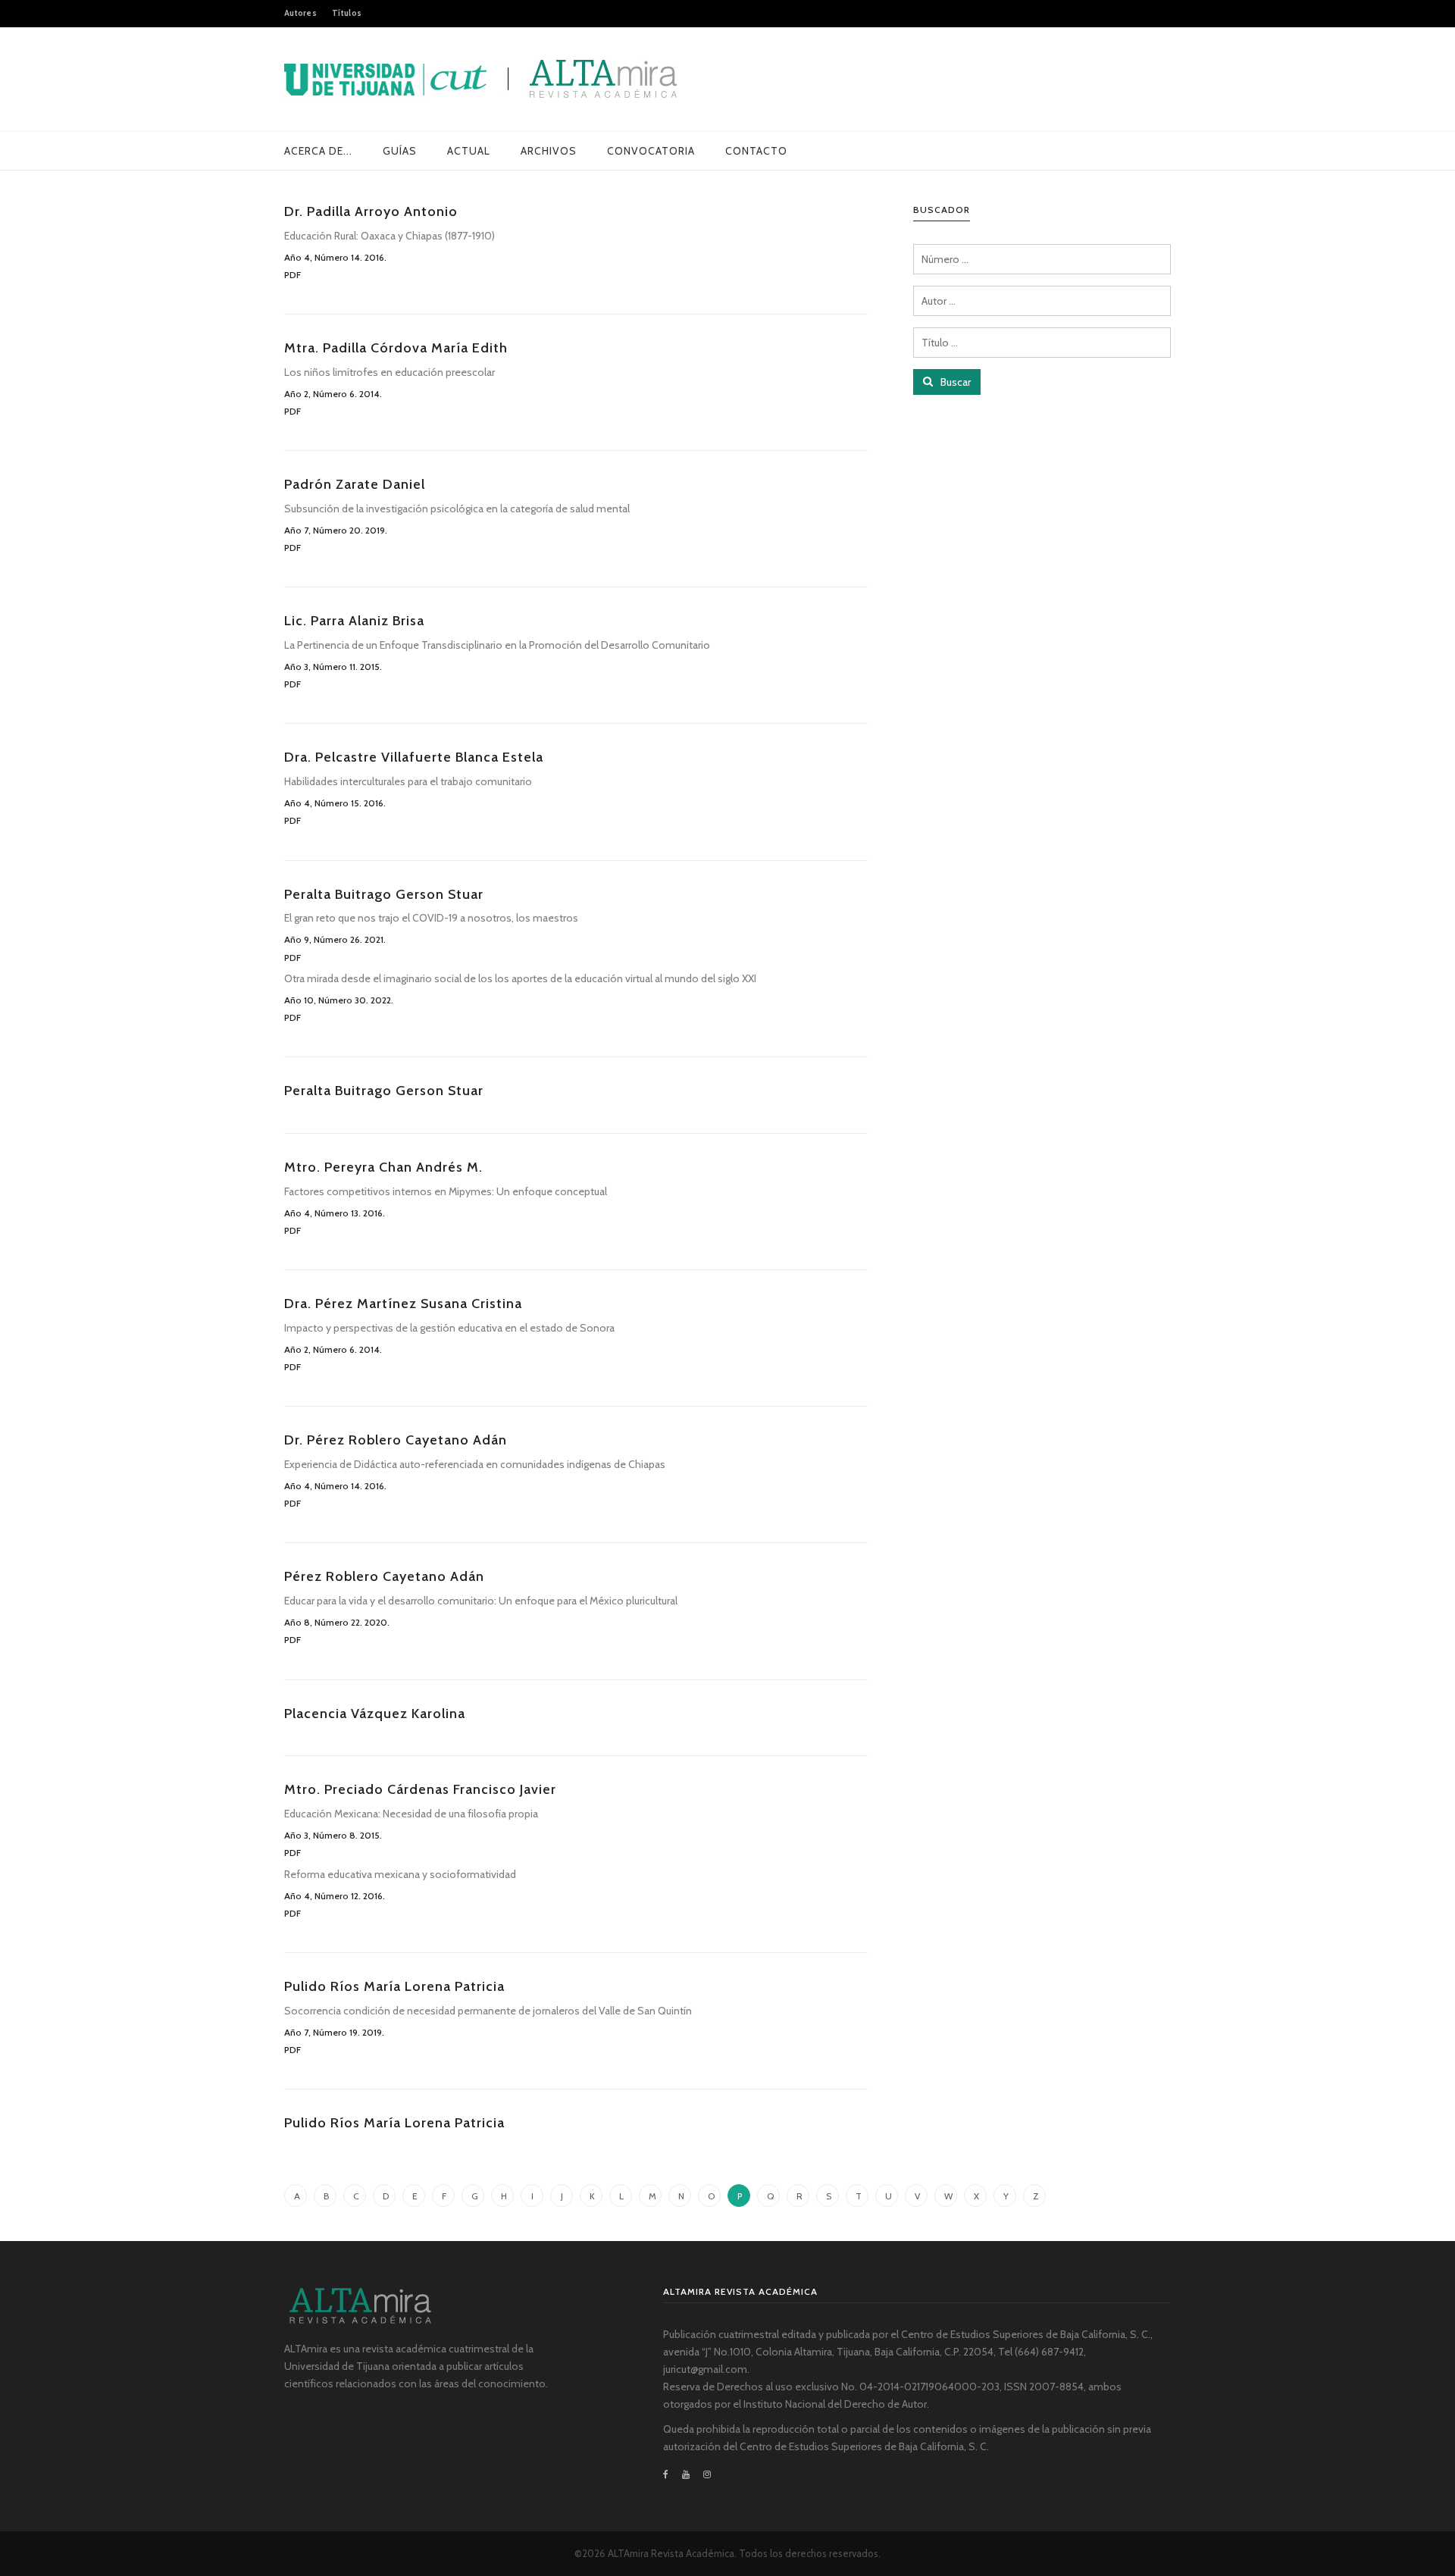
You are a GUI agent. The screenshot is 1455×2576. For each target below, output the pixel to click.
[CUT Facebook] (669, 2474)
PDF (293, 275)
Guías (400, 151)
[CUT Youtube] (686, 2474)
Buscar (954, 382)
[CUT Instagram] (707, 2474)
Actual (469, 151)
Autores (300, 13)
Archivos (549, 151)
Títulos (347, 13)
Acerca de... (318, 151)
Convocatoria (651, 151)
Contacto (756, 151)
